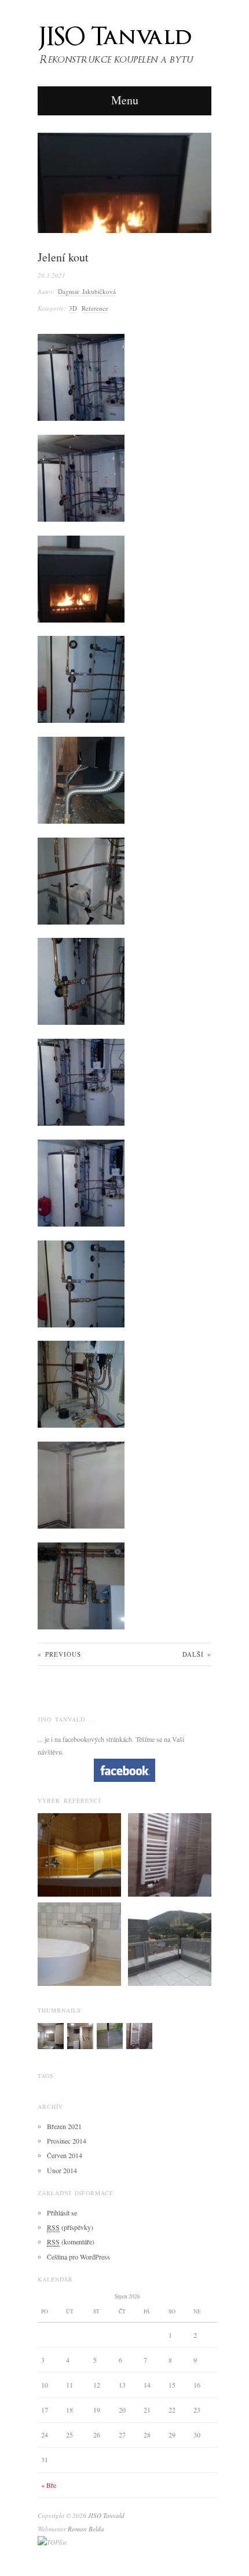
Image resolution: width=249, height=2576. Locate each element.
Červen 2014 (65, 2155)
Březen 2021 (64, 2126)
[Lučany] (51, 2035)
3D (73, 308)
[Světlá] (80, 2035)
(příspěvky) (70, 2227)
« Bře (49, 2485)
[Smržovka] (170, 1854)
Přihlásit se (62, 2213)
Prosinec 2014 (67, 2141)
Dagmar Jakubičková (87, 291)
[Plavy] (110, 2035)
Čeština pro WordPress (78, 2257)
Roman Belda (86, 2529)
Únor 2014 (62, 2170)
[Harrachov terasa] (170, 1943)
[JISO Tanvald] (123, 41)
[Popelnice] (79, 1854)
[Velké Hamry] (79, 1943)
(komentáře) (71, 2242)
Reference (95, 308)
